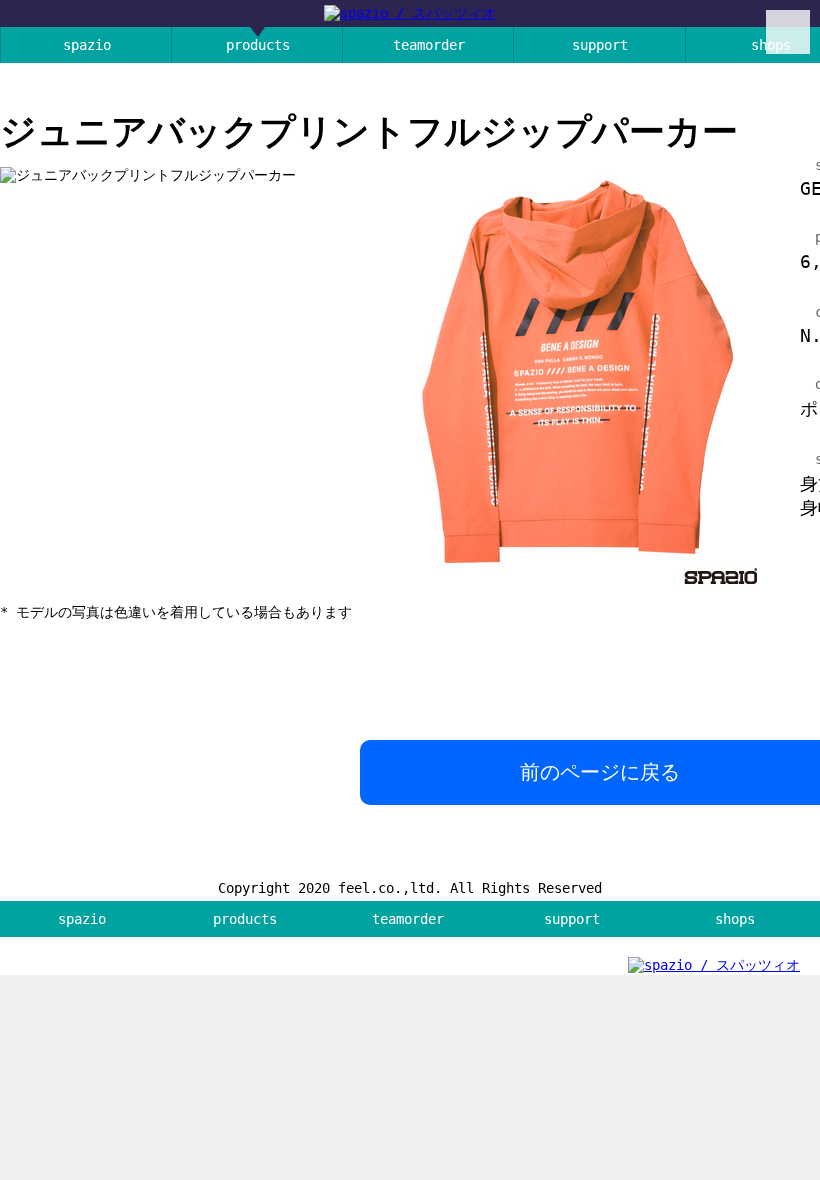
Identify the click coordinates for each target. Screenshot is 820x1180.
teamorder (429, 45)
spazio (87, 45)
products (258, 45)
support (600, 45)
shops (735, 919)
